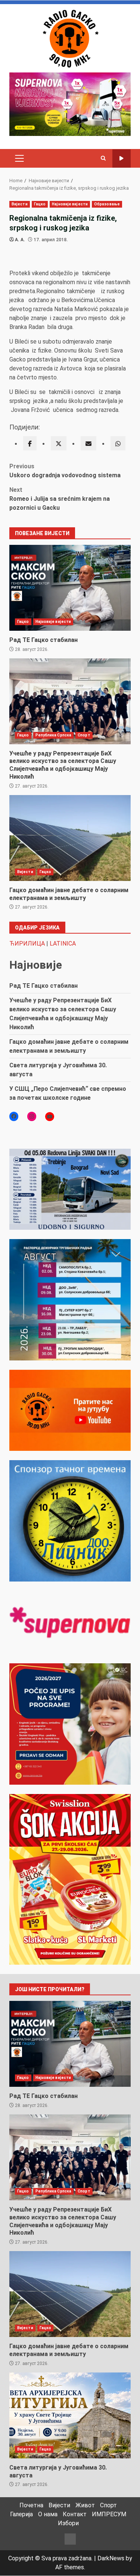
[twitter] (59, 443)
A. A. (20, 240)
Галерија (21, 2514)
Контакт (75, 2514)
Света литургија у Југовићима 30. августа (70, 2415)
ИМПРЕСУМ (109, 2514)
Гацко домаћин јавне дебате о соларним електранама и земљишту (70, 838)
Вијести (20, 204)
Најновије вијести (70, 204)
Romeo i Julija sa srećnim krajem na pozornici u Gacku (60, 499)
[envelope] (88, 443)
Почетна (31, 2505)
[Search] (103, 158)
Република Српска (54, 735)
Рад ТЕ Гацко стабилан (70, 588)
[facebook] (30, 443)
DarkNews (111, 2558)
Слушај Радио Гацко (122, 159)
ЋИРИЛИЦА (27, 944)
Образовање (107, 204)
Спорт (84, 735)
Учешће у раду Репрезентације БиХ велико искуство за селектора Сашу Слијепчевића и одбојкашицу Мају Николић (70, 701)
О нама (48, 2514)
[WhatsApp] (118, 443)
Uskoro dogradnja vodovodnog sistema (65, 471)
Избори (68, 2523)
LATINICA (63, 944)
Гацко (40, 204)
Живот (85, 2505)
